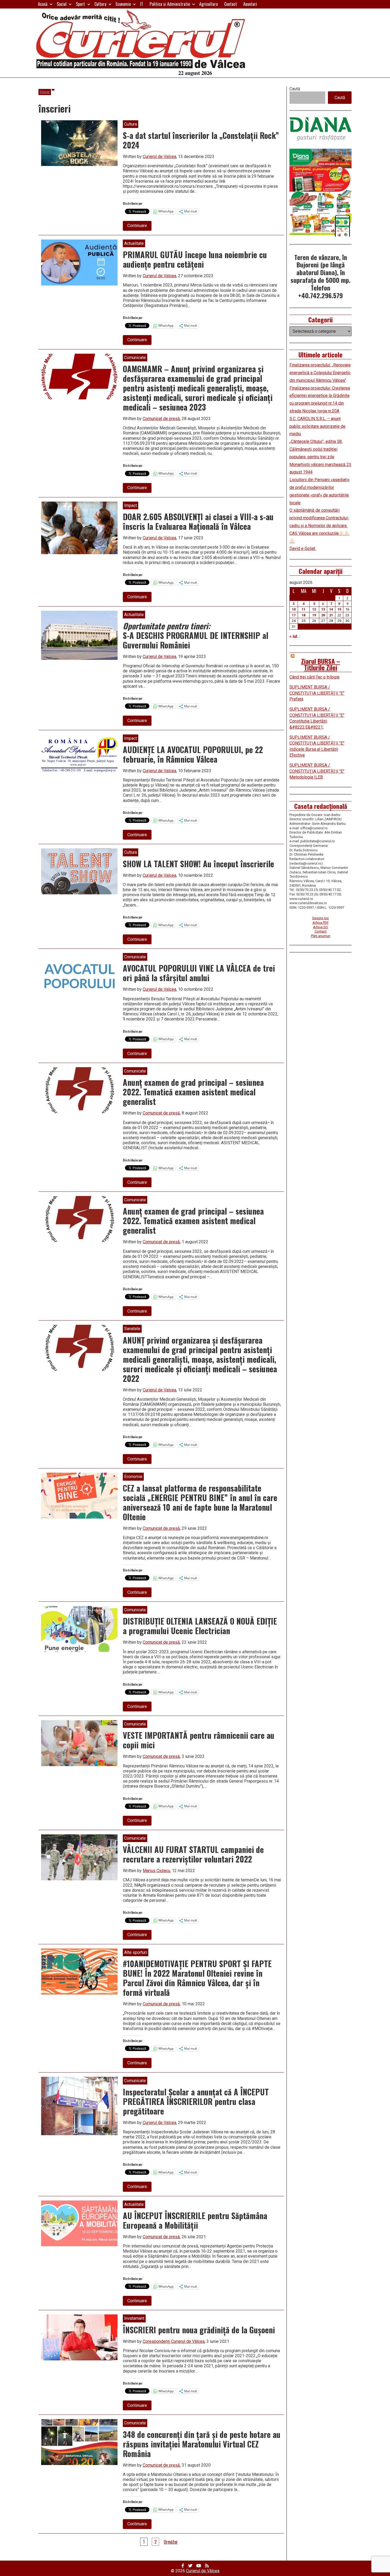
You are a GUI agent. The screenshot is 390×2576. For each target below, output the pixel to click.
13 (323, 609)
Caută (295, 89)
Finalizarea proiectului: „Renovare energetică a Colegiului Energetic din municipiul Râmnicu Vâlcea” (320, 373)
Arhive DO (320, 927)
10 (294, 609)
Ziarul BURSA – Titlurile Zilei (321, 664)
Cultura (100, 4)
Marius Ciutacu (156, 1871)
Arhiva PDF (321, 923)
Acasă (43, 4)
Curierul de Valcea (159, 157)
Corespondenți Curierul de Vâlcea (174, 2341)
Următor (171, 2542)
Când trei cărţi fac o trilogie (315, 677)
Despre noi (320, 918)
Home (45, 92)
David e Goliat (303, 548)
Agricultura (209, 4)
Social (62, 4)
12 (314, 609)
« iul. (294, 636)
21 (331, 615)
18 (304, 615)
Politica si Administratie (170, 4)
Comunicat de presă (161, 419)
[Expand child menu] (51, 4)
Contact (231, 4)
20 (323, 615)
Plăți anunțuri (321, 936)
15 (339, 609)
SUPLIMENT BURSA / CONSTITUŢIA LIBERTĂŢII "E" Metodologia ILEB (317, 771)
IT (142, 4)
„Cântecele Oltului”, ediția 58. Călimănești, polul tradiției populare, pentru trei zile (316, 449)
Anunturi (250, 4)
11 (304, 609)
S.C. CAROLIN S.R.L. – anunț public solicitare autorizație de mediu (317, 426)
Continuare (139, 227)
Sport (80, 4)
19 (314, 615)
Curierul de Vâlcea (203, 2571)
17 (294, 615)
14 (331, 609)
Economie (123, 4)
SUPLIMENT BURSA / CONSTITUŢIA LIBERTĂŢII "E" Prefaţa (317, 693)
